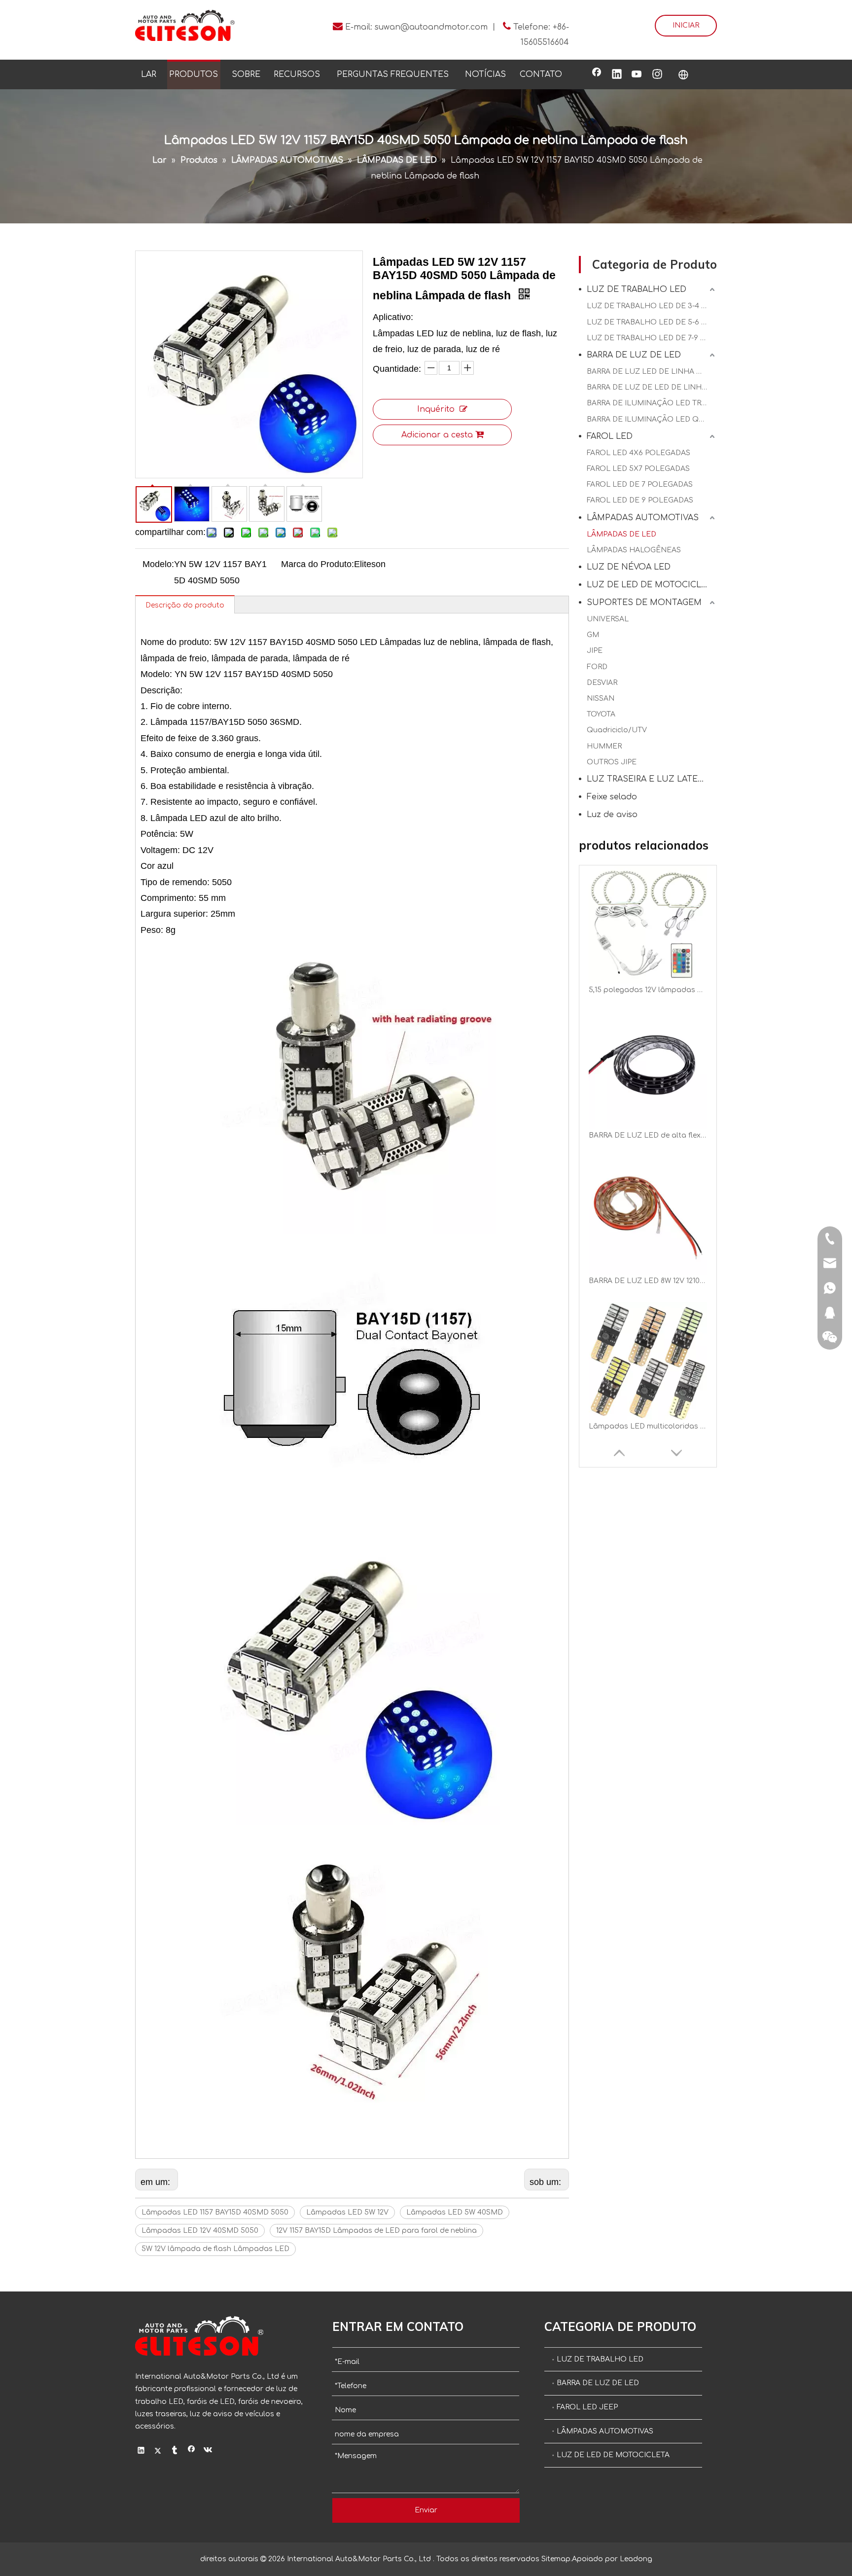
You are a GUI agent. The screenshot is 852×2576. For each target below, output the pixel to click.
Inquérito (436, 409)
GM (593, 635)
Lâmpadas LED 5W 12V (347, 2212)
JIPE (595, 651)
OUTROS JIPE (612, 762)
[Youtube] (637, 75)
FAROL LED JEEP (587, 2407)
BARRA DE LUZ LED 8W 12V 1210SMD (648, 1135)
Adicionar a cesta (437, 435)
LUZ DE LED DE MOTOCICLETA (652, 585)
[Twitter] (158, 2451)
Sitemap (556, 2559)
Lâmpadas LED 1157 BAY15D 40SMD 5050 (215, 2212)
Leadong (636, 2559)
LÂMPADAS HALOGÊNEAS (634, 550)
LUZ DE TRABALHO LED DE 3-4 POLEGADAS (652, 306)
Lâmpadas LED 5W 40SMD (455, 2212)
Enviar (426, 2510)
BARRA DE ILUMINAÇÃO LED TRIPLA (652, 403)
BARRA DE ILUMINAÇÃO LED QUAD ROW (652, 419)
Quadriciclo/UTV (617, 730)
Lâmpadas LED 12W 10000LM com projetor (648, 1426)
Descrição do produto (185, 605)
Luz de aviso (612, 815)
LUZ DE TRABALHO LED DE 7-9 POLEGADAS (652, 338)
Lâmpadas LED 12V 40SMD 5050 (200, 2231)
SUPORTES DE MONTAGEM (644, 603)
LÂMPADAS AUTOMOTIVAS (643, 518)
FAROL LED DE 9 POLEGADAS (640, 500)
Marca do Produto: (318, 564)
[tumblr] (175, 2451)
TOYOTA (601, 714)
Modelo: (158, 564)
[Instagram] (657, 75)
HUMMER (604, 746)
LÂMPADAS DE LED (621, 534)
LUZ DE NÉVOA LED (629, 567)
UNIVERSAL (608, 619)
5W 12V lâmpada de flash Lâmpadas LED (215, 2249)
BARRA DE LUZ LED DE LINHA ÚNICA (652, 372)
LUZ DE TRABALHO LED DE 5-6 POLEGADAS (652, 322)
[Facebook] (597, 75)
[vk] (208, 2451)
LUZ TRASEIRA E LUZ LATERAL (650, 779)
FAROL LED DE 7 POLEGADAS (640, 484)
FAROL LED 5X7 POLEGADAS (638, 469)
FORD (597, 667)
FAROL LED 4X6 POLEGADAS (639, 453)
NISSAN (601, 698)
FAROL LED (610, 436)
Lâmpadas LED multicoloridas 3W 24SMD (648, 1281)
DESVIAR (602, 683)
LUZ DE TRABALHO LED (637, 289)
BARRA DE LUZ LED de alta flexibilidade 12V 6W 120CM (648, 990)
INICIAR (686, 25)
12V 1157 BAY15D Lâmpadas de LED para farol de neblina (376, 2231)
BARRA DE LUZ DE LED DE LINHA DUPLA (652, 387)
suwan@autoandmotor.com (431, 27)
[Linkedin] (617, 75)
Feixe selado (612, 797)
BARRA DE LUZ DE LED (634, 355)
